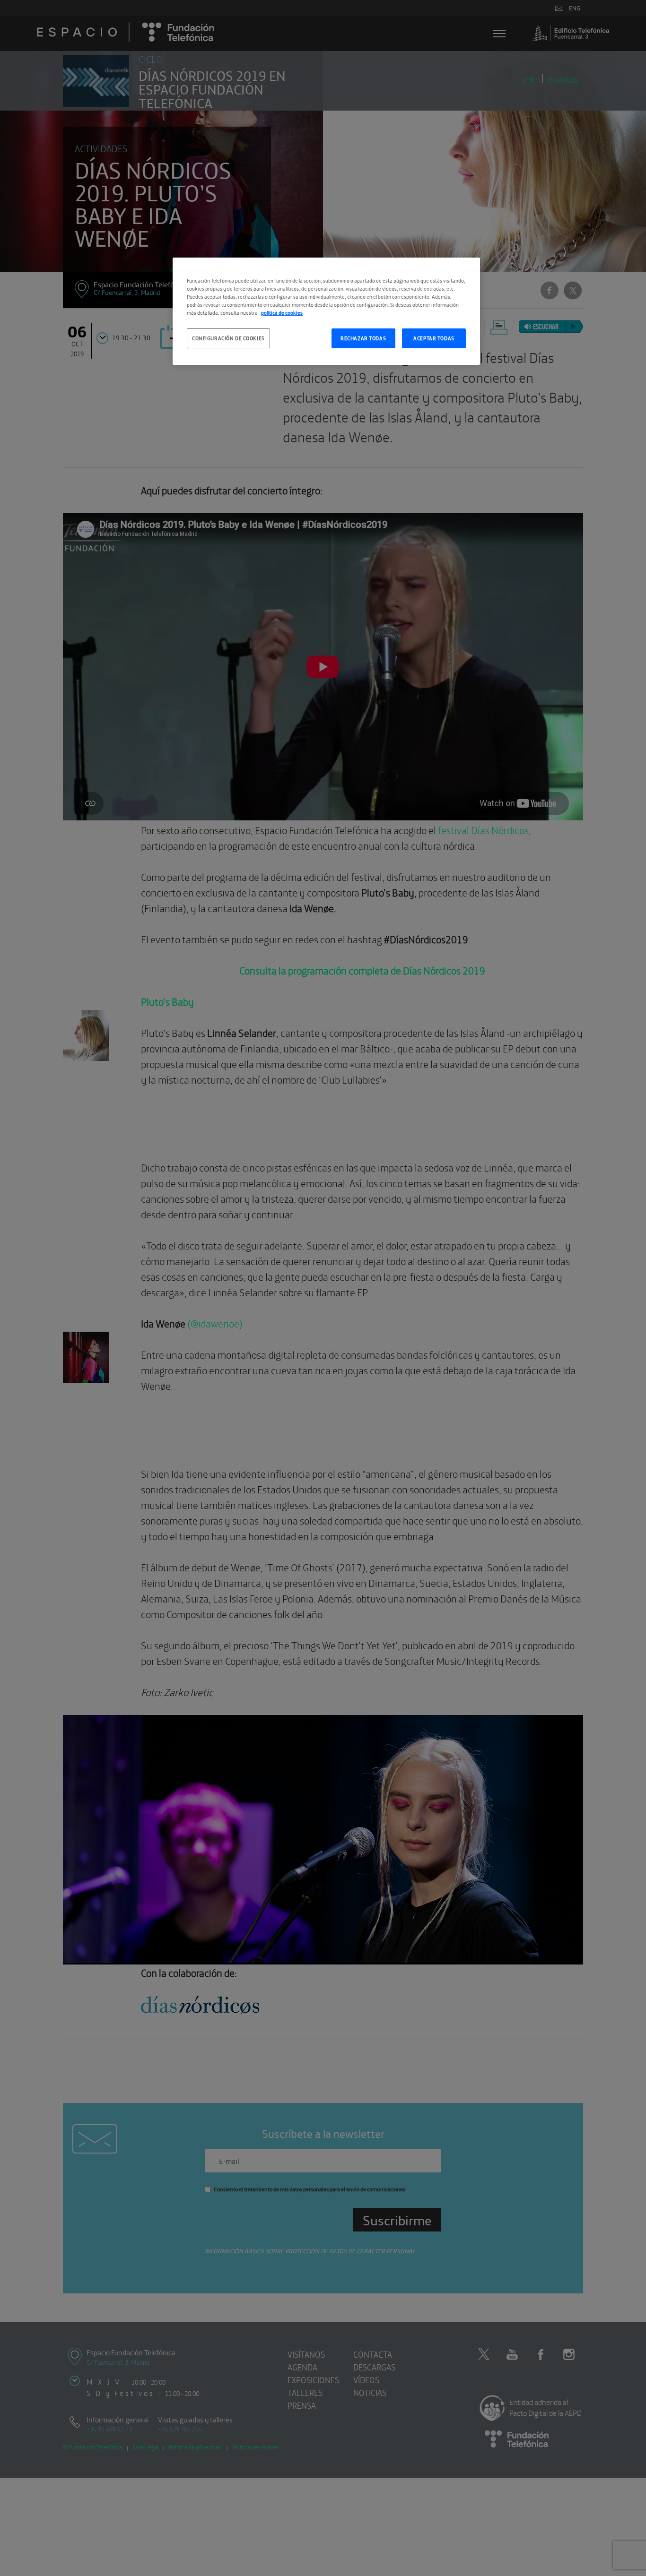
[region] (326, 311)
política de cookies (282, 312)
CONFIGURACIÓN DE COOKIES (228, 338)
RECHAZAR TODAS (363, 338)
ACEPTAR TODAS (434, 338)
